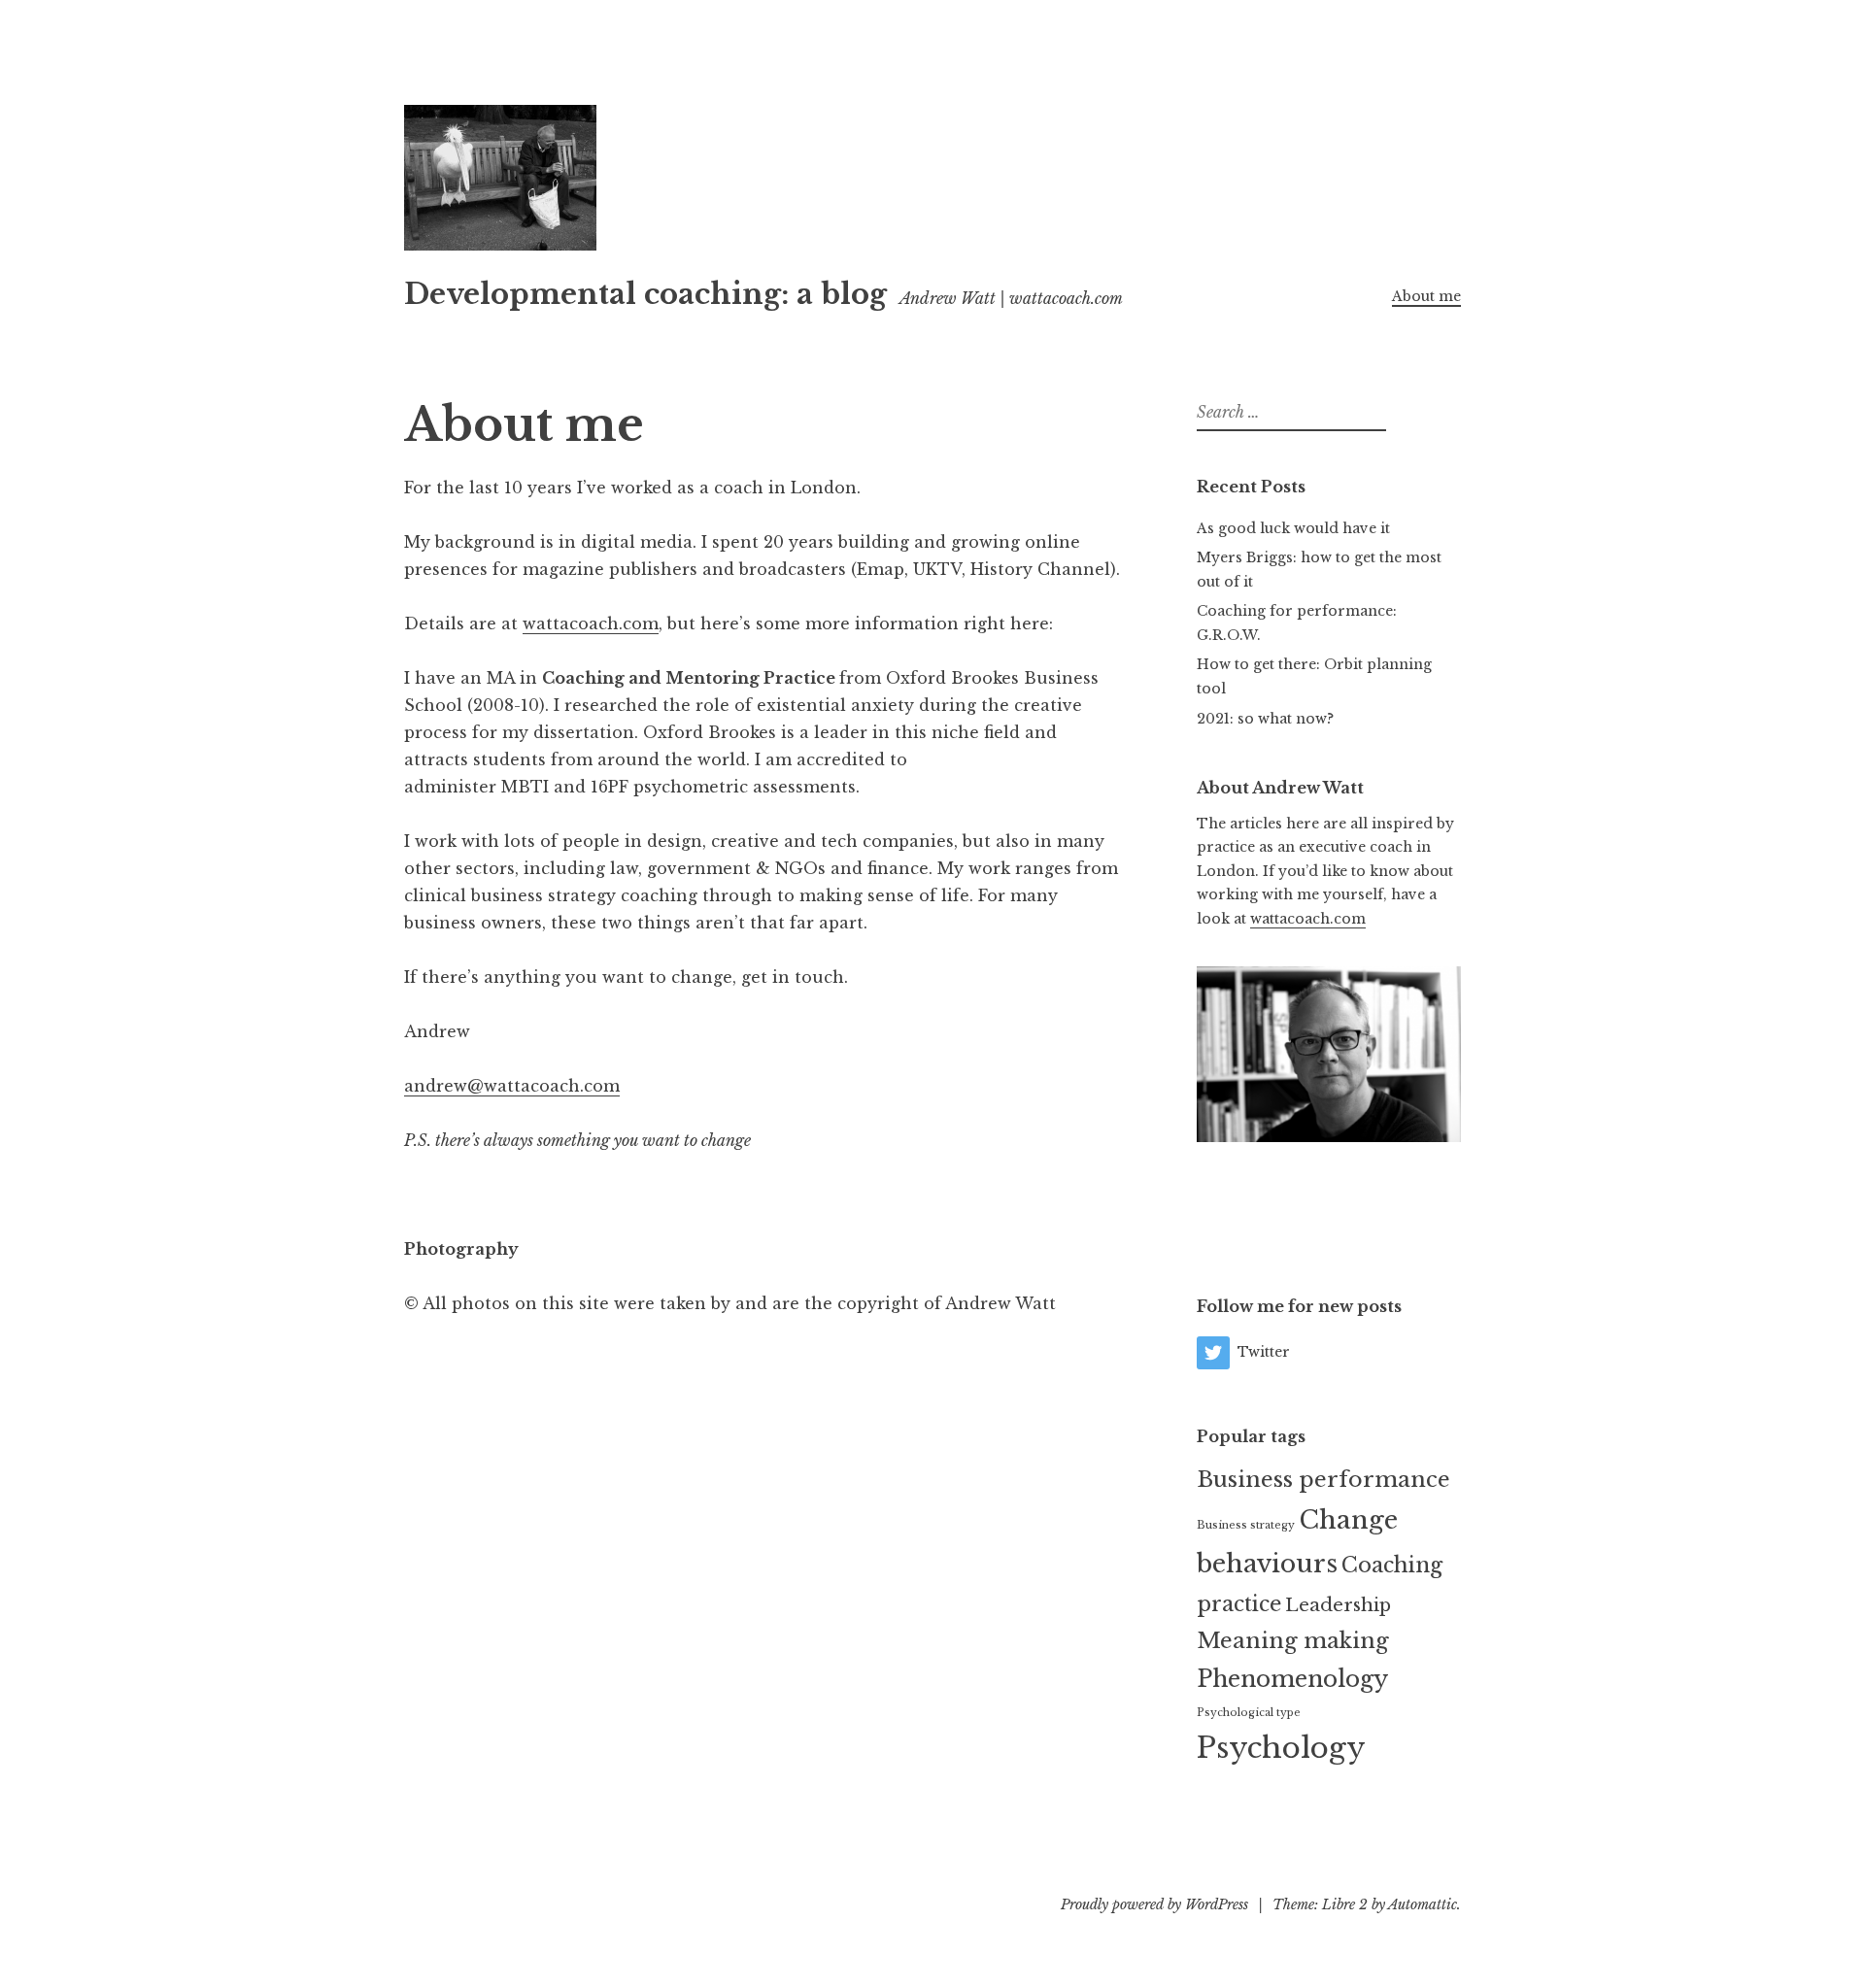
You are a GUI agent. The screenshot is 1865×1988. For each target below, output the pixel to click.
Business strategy (1246, 1525)
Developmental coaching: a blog (645, 294)
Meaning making (1293, 1640)
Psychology (1281, 1748)
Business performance (1323, 1479)
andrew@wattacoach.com (512, 1086)
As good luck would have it (1293, 528)
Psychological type (1249, 1713)
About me (1426, 296)
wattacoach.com (591, 623)
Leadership (1338, 1605)
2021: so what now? (1265, 719)
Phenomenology (1292, 1679)
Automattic (1423, 1904)
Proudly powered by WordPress (1154, 1904)
